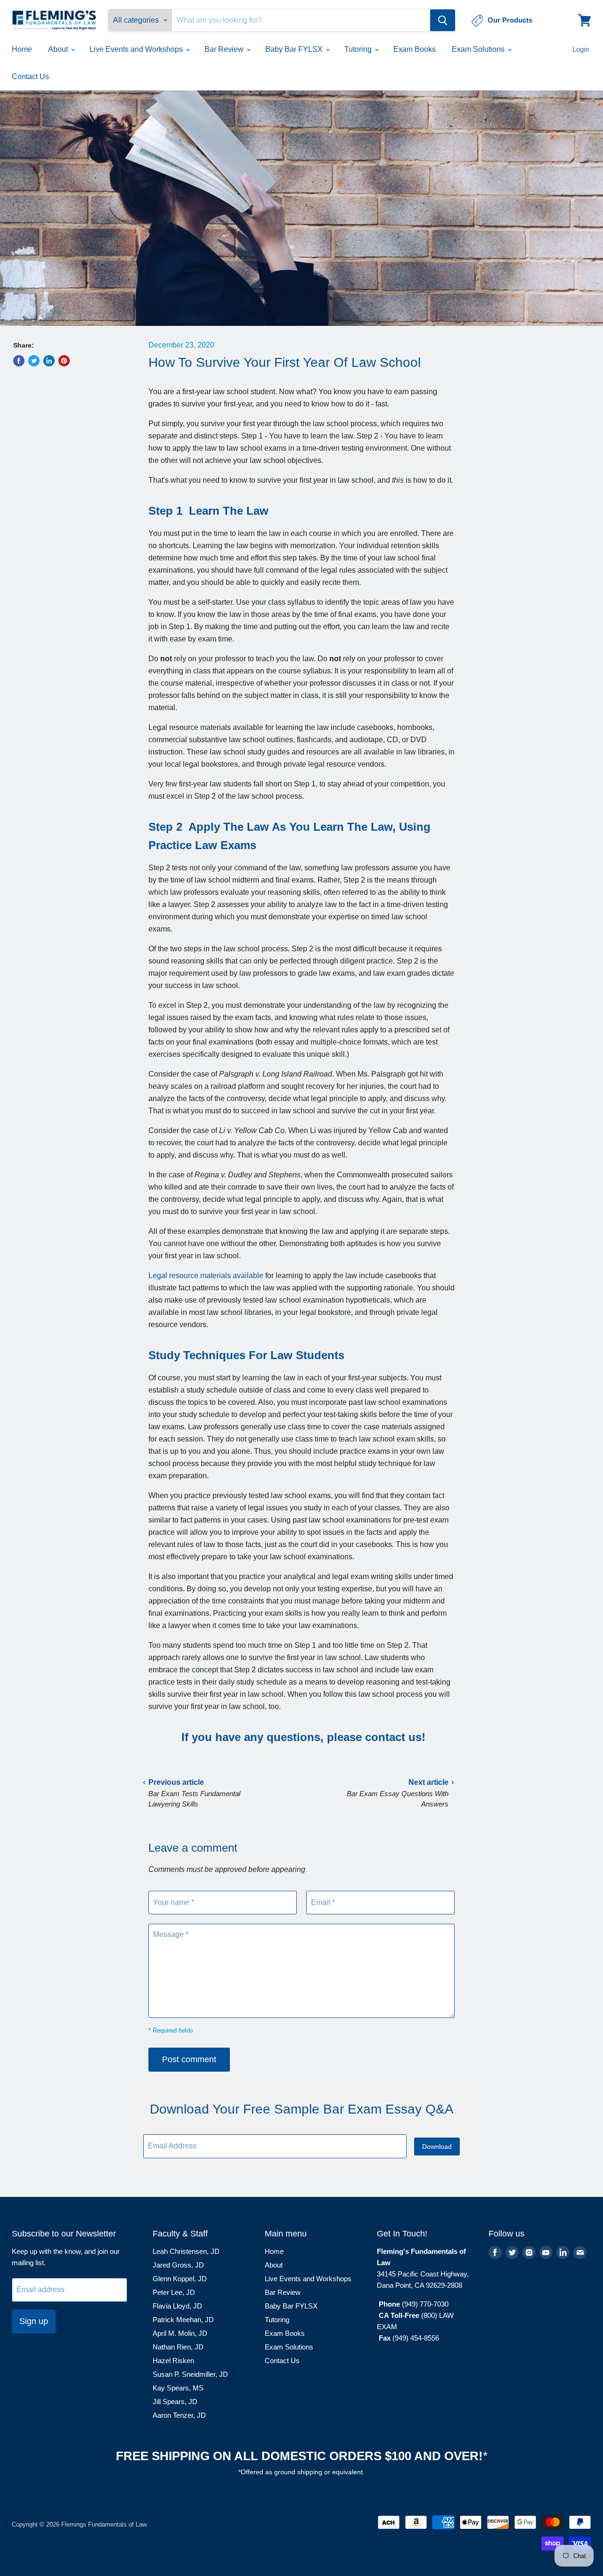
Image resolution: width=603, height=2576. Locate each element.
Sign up (34, 2321)
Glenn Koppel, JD (180, 2279)
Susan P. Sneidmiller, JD (190, 2374)
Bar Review (225, 49)
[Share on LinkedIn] (49, 361)
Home (22, 49)
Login (581, 49)
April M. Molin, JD (180, 2333)
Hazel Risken (173, 2361)
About (59, 49)
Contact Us (30, 77)
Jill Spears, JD (175, 2402)
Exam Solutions (479, 49)
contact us (393, 1737)
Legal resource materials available (206, 1276)
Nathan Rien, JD (178, 2347)
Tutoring (359, 49)
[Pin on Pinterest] (64, 361)
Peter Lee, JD (174, 2292)
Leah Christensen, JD (186, 2251)
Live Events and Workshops (137, 49)
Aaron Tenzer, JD (179, 2415)
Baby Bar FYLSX (295, 49)
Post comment (189, 2059)
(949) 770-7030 (425, 2304)
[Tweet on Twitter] (34, 361)
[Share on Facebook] (19, 361)
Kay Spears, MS (178, 2388)
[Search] (443, 20)
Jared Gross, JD (178, 2265)
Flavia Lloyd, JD (177, 2306)
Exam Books (415, 49)
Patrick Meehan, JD (183, 2320)
